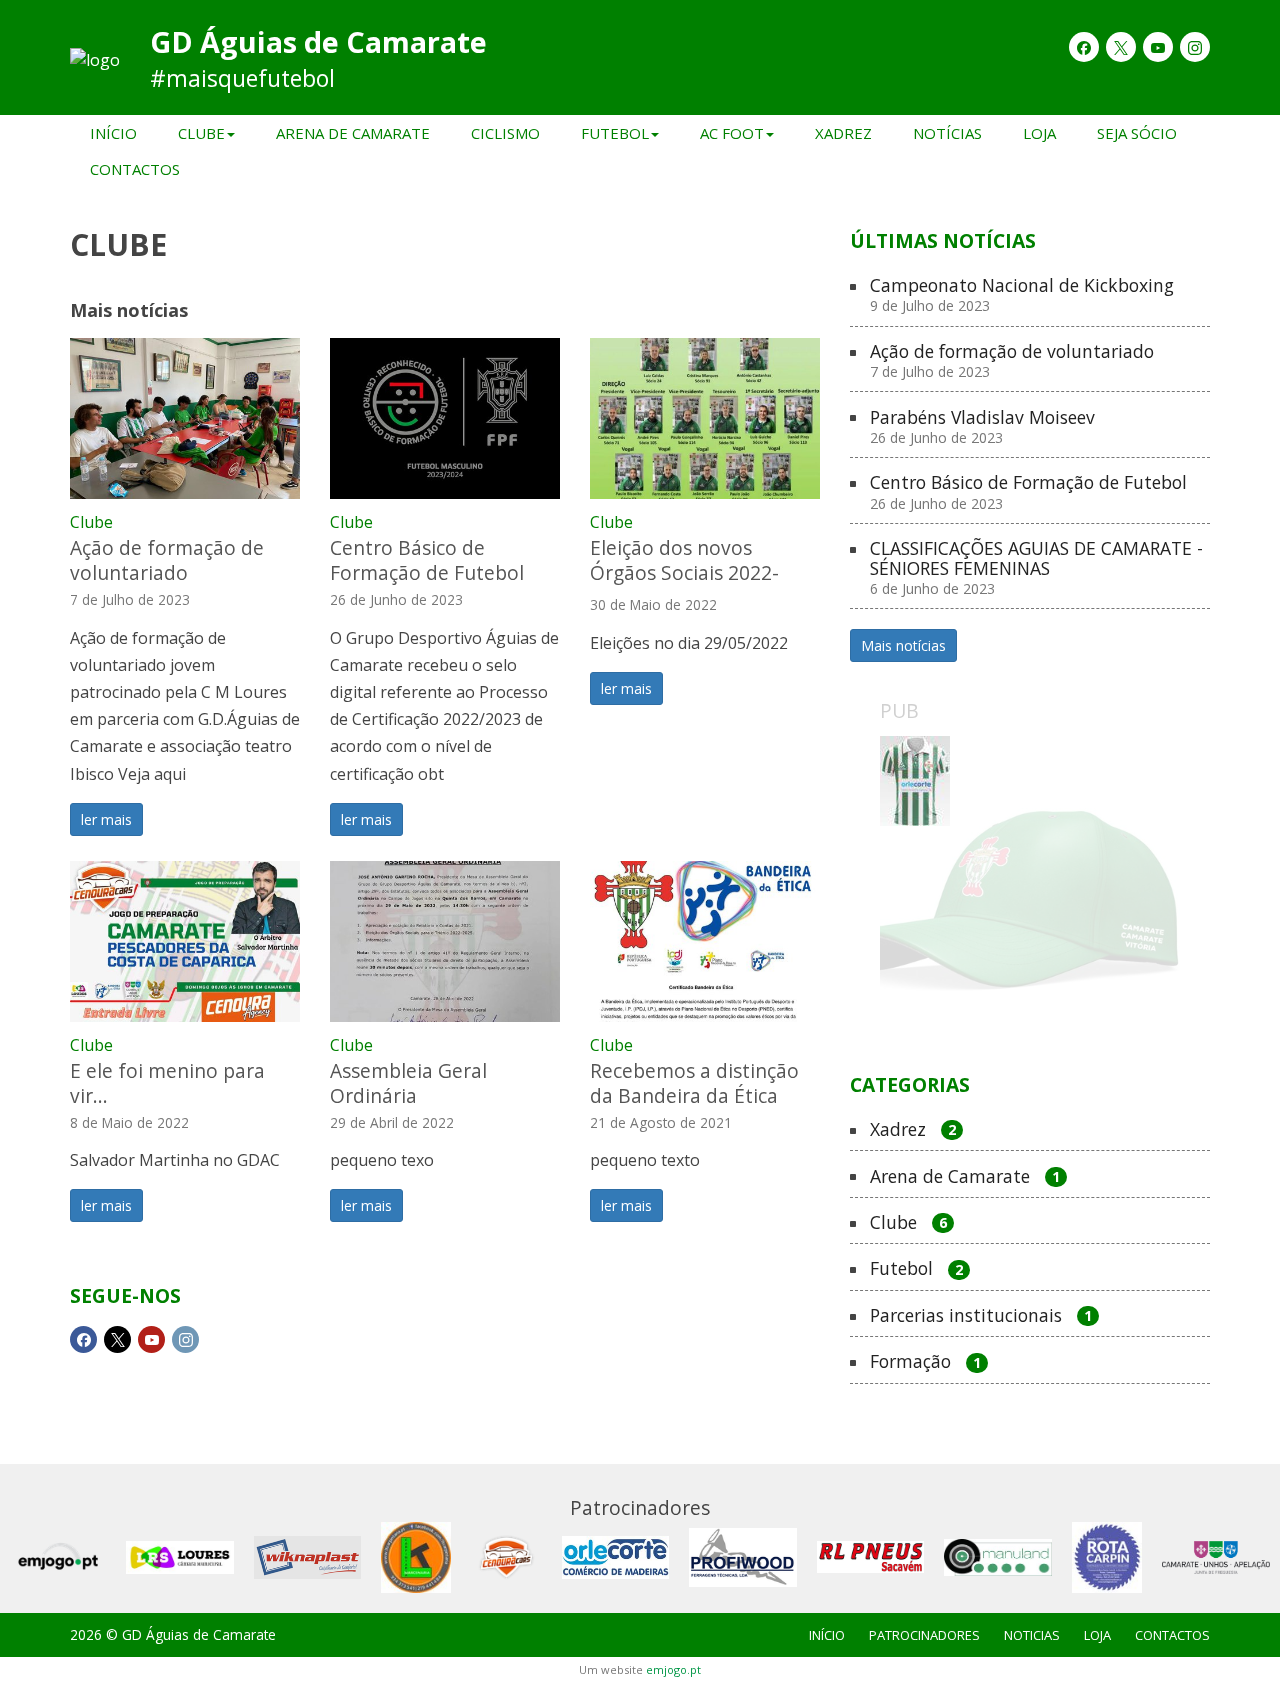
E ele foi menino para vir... (167, 1083)
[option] (1030, 886)
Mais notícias (903, 645)
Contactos (135, 169)
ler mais (106, 819)
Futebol (916, 1269)
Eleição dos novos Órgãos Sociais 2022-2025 (684, 572)
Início (113, 133)
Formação (925, 1362)
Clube (91, 522)
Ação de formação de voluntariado (167, 560)
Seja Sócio (1137, 133)
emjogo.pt (673, 1669)
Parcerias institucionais (981, 1316)
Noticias (1032, 1635)
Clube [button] (201, 133)
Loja (1039, 133)
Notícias (947, 133)
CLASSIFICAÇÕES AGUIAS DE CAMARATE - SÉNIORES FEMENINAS (1036, 568)
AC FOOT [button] (732, 133)
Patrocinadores (924, 1635)
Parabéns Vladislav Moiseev (982, 427)
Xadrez (843, 133)
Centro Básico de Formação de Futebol (427, 560)
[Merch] (1030, 886)
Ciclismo (505, 133)
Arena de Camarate (353, 133)
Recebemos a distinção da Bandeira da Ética (694, 1083)
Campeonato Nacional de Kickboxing (1022, 295)
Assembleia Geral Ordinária (408, 1083)
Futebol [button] (615, 133)
